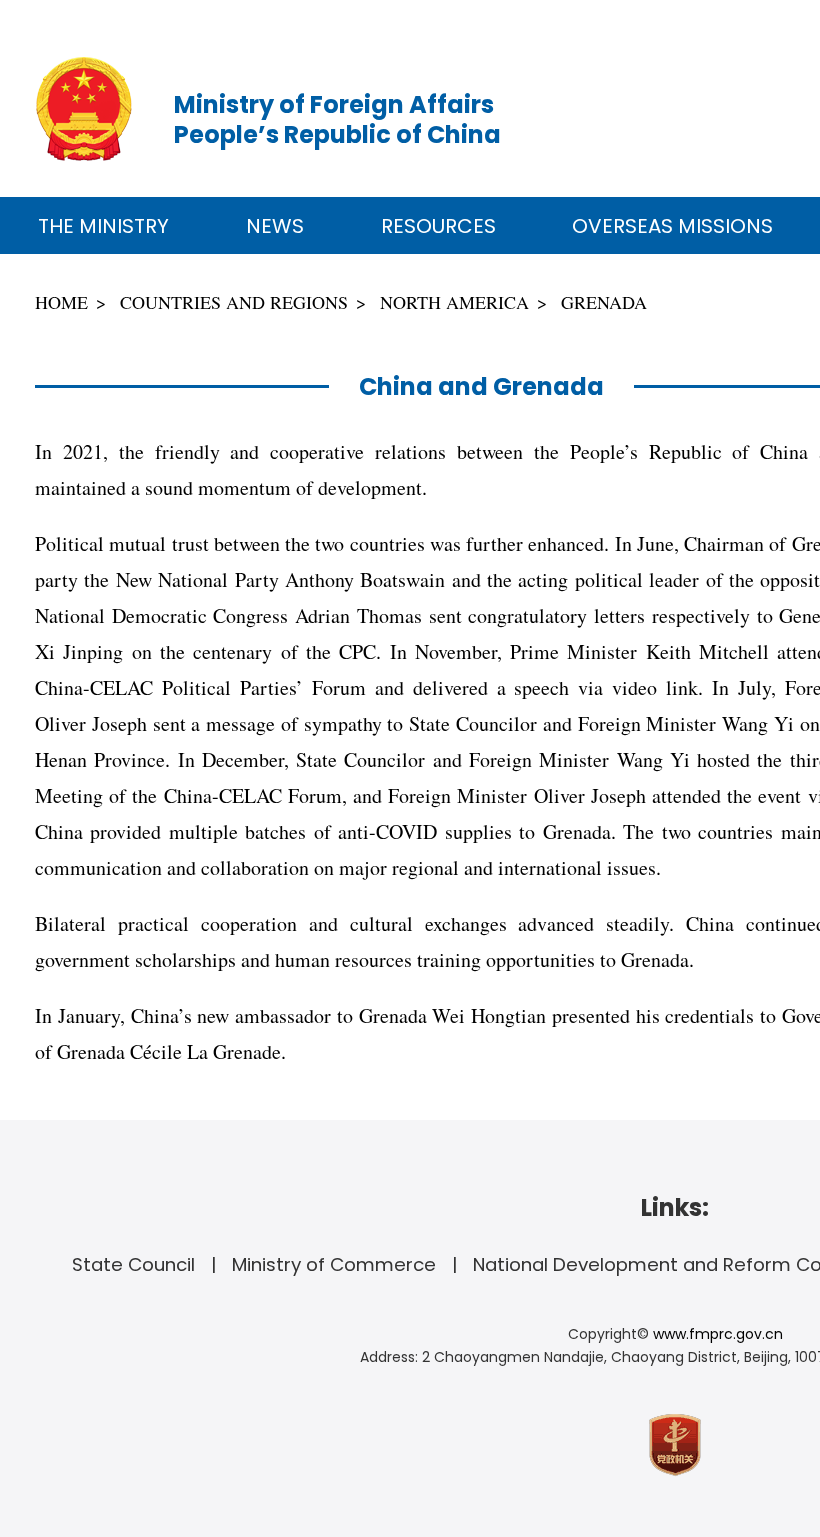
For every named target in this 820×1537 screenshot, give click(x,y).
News (275, 226)
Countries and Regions (234, 302)
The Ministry (103, 226)
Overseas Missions (672, 226)
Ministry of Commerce (334, 1264)
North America (454, 302)
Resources (438, 226)
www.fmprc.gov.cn (718, 1334)
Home (61, 302)
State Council (133, 1264)
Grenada (604, 302)
